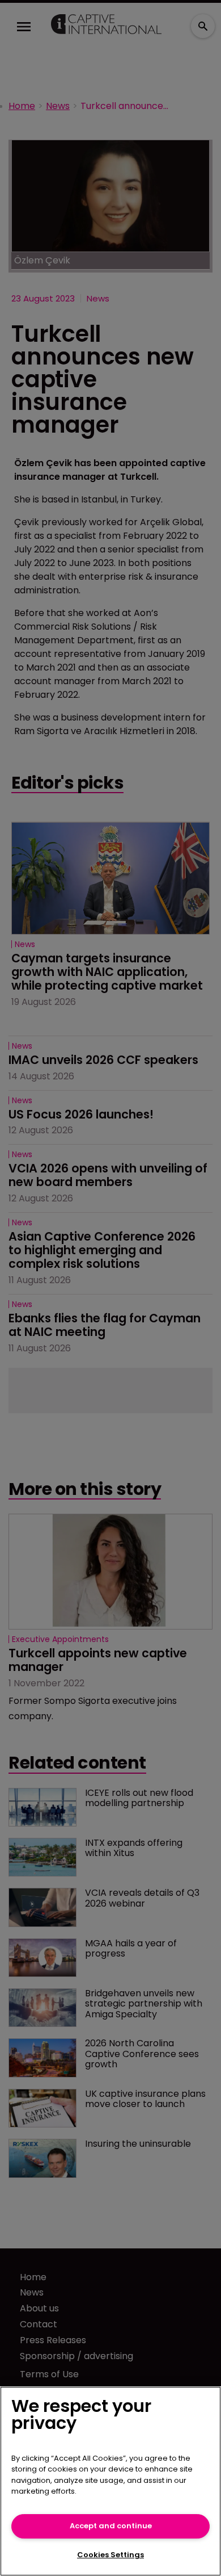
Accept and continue (111, 2526)
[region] (110, 2481)
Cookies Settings (110, 2555)
